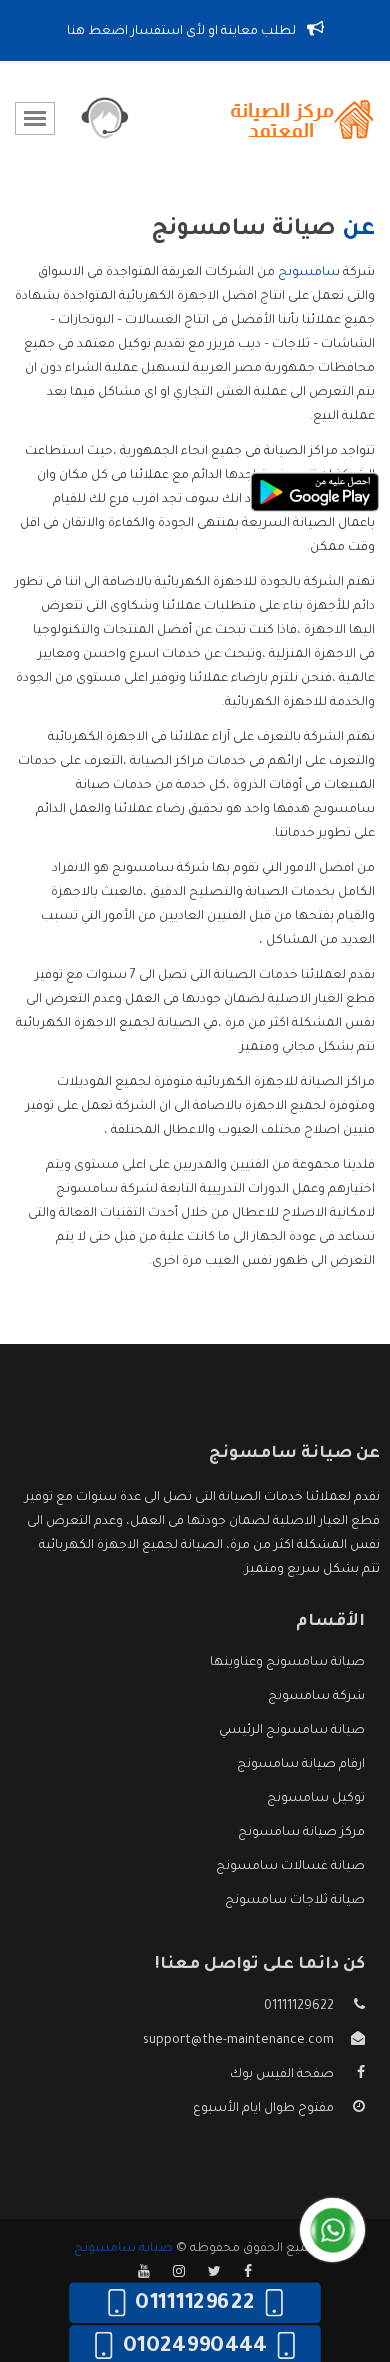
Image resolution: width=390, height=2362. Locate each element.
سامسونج (309, 273)
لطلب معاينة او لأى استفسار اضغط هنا (183, 32)
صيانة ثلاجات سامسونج (295, 1901)
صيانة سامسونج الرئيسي (292, 1731)
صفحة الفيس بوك (282, 2075)
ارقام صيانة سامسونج (301, 1765)
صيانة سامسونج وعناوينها (287, 1663)
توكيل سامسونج (316, 1799)
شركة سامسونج (316, 1697)
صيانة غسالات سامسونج (290, 1867)
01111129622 (299, 2007)
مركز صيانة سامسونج (301, 1833)
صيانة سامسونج (123, 2249)
